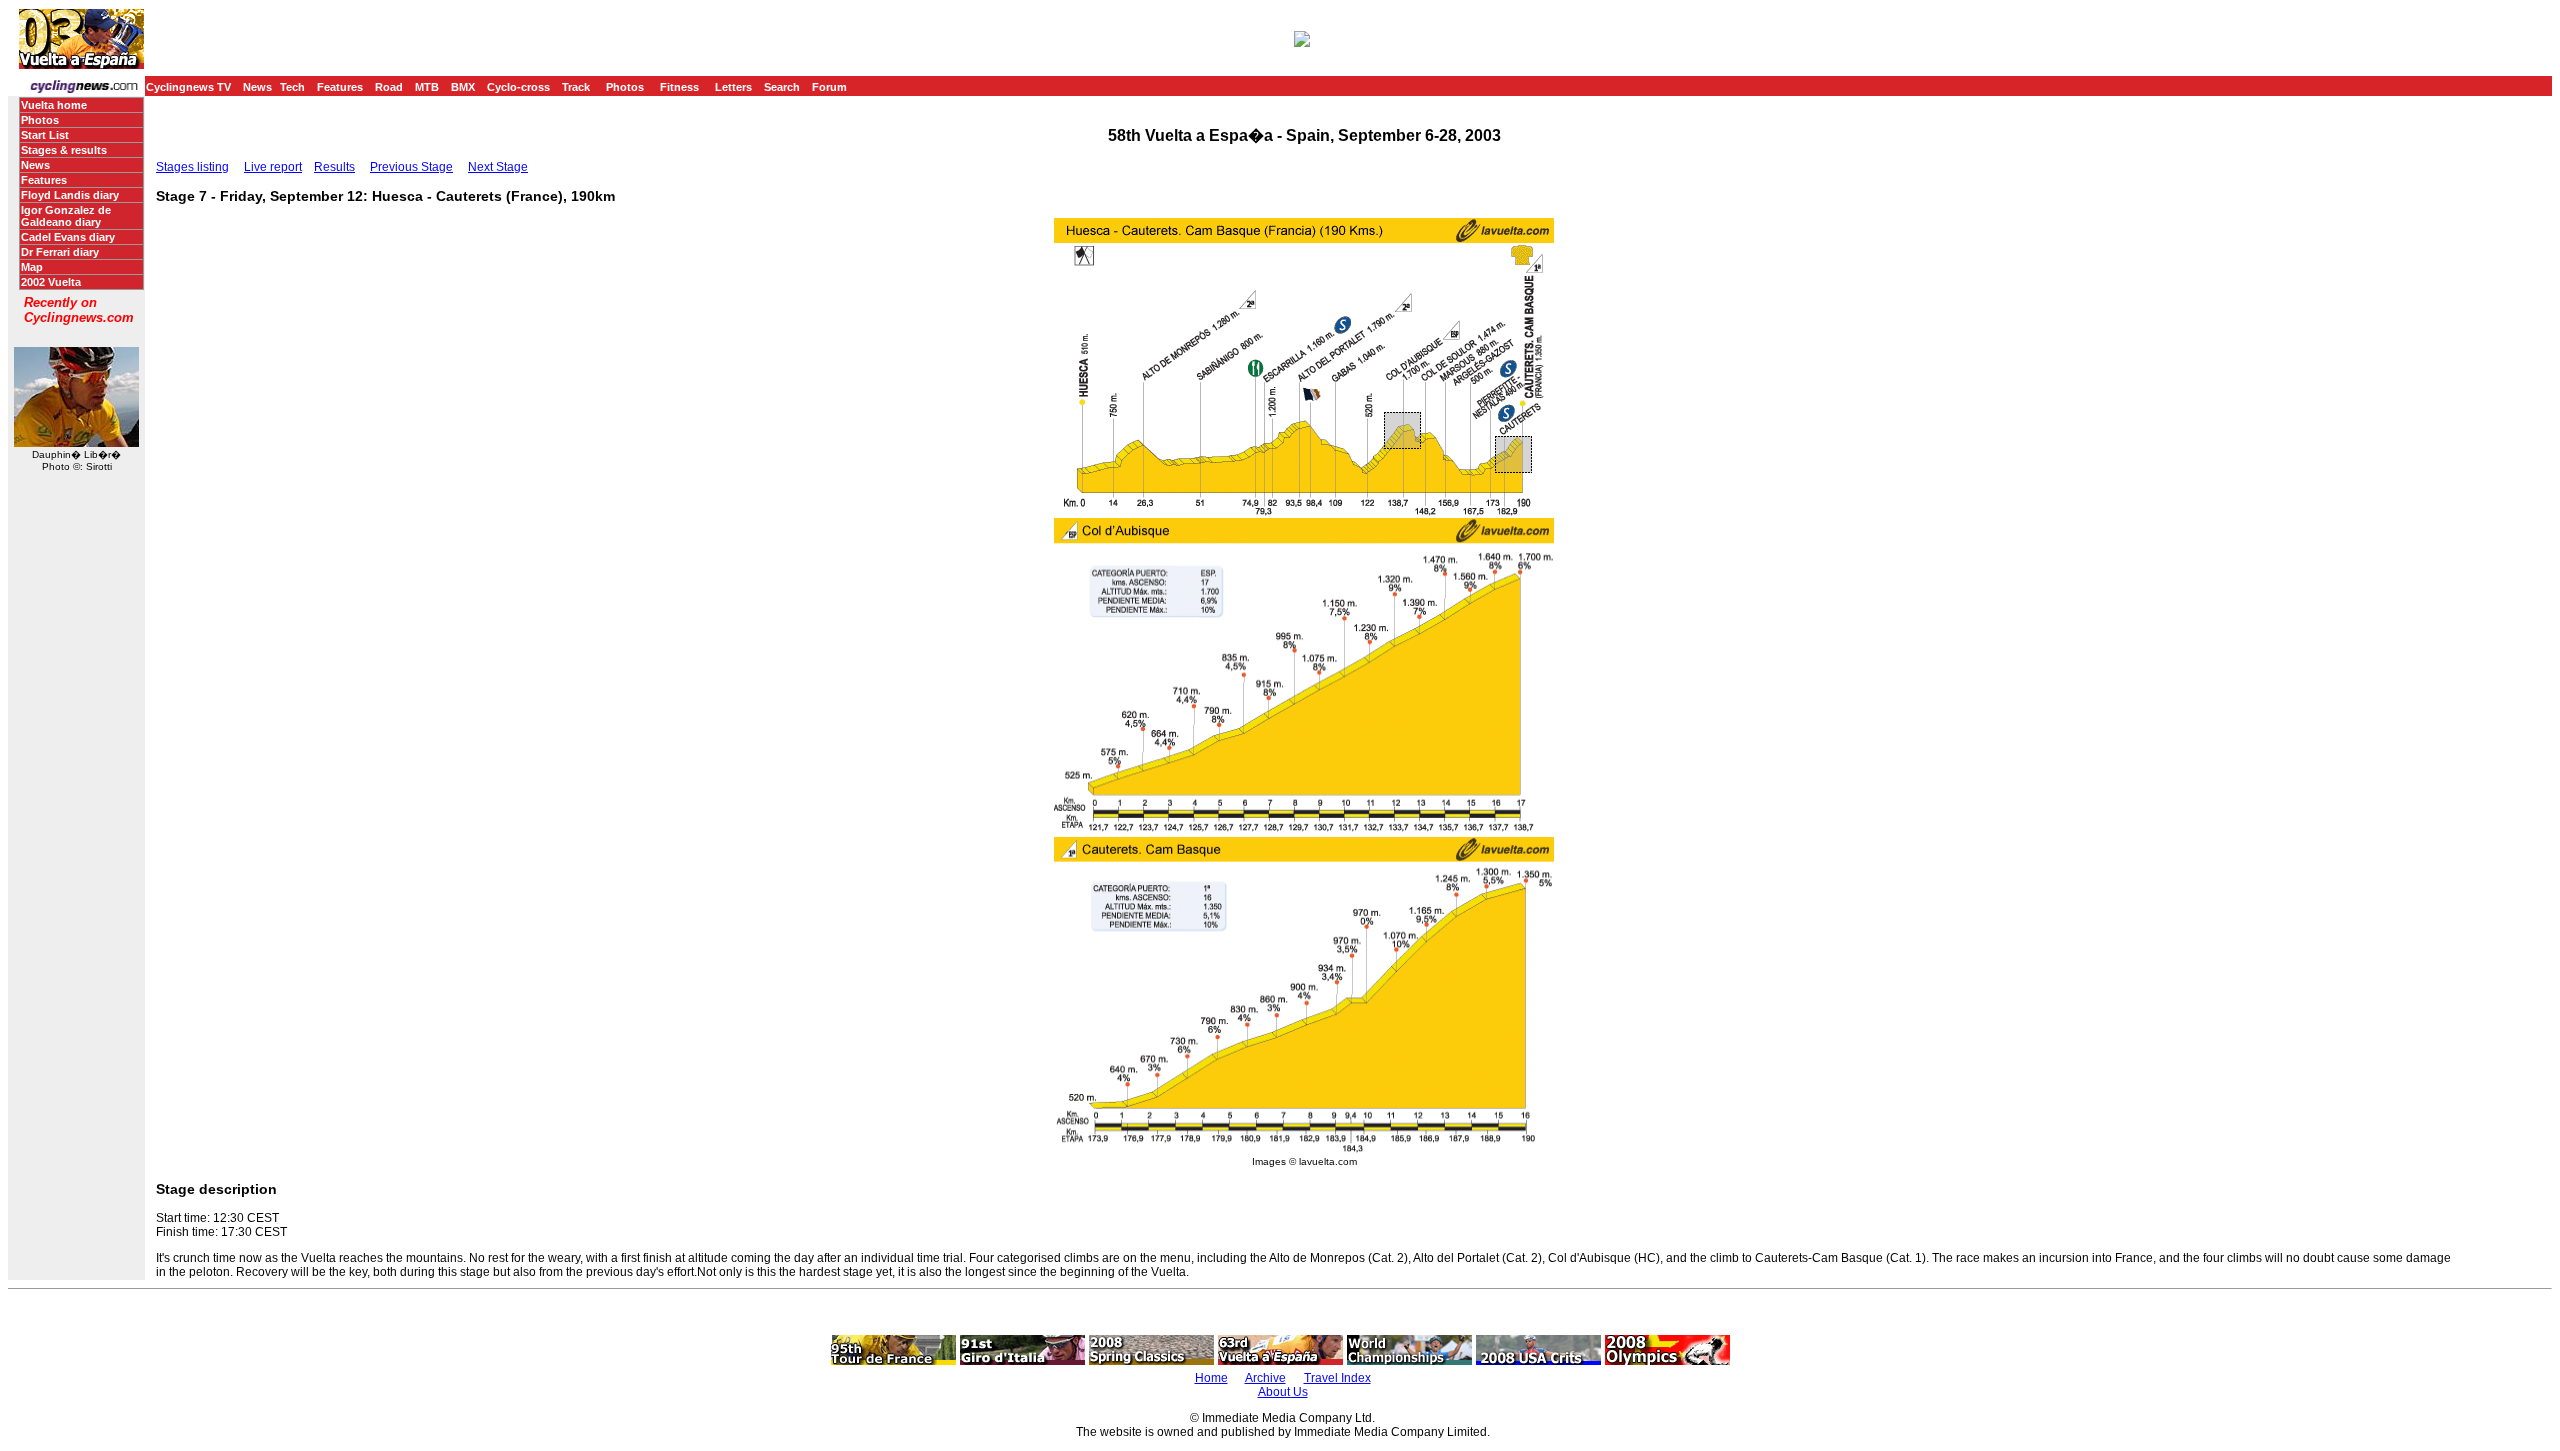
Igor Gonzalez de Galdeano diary (66, 216)
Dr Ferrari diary (60, 252)
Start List (45, 135)
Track (576, 87)
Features (340, 87)
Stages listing (192, 167)
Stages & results (64, 150)
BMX (463, 87)
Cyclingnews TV (188, 87)
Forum (829, 87)
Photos (625, 87)
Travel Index (1337, 1378)
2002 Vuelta (51, 282)
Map (32, 267)
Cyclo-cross (518, 87)
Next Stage (498, 167)
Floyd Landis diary (70, 195)
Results (334, 167)
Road (389, 87)
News (257, 87)
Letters (733, 87)
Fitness (679, 87)
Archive (1265, 1378)
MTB (427, 87)
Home (1211, 1378)
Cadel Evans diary (68, 237)
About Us (1283, 1392)
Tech (292, 87)
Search (782, 87)
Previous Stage (411, 167)
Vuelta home (54, 105)
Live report (273, 167)
